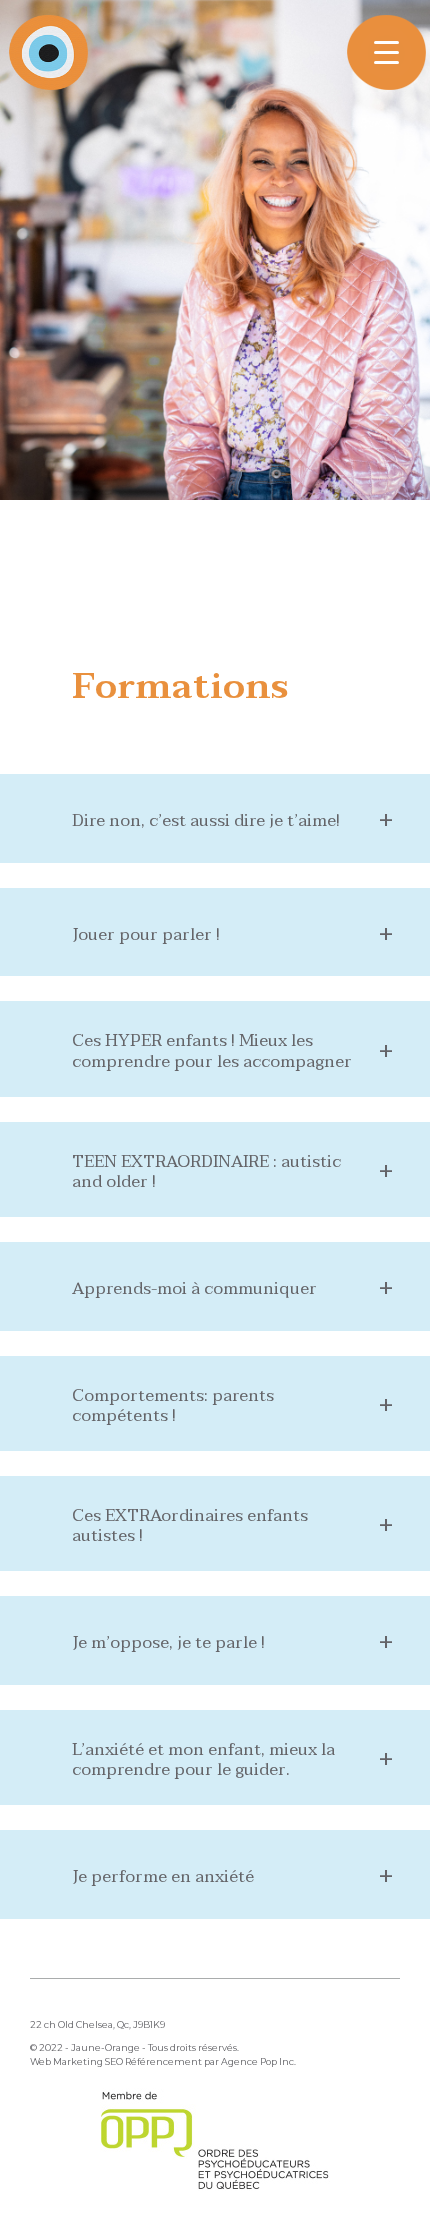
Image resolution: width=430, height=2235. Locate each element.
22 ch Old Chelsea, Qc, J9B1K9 (97, 2024)
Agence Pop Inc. (258, 2061)
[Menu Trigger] (386, 52)
